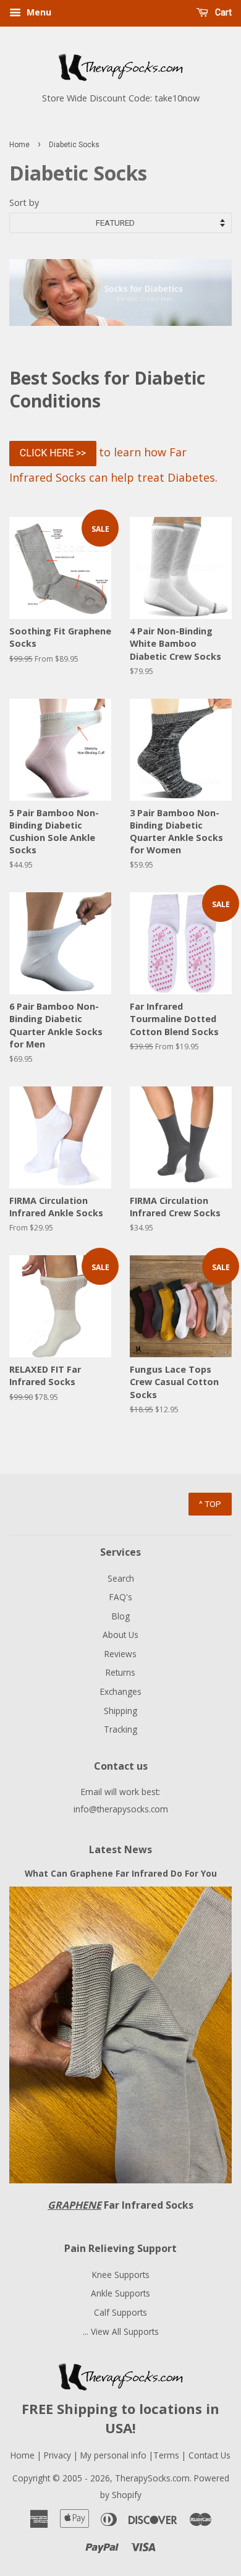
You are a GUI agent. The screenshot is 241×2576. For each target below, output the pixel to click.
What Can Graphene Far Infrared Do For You (121, 1873)
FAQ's (121, 1597)
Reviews (120, 1654)
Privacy (57, 2455)
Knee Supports (121, 2275)
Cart (222, 12)
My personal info (115, 2455)
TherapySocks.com (152, 2478)
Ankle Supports (120, 2293)
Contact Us (209, 2455)
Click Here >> (53, 453)
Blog (121, 1616)
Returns (120, 1672)
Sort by (24, 203)
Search (121, 1578)
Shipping (120, 1711)
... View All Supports (121, 2331)
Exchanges (121, 1691)
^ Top (210, 1504)
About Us (120, 1635)
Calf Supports (120, 2312)
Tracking (120, 1729)
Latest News (120, 1849)
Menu (38, 12)
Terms (167, 2455)
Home (19, 145)
